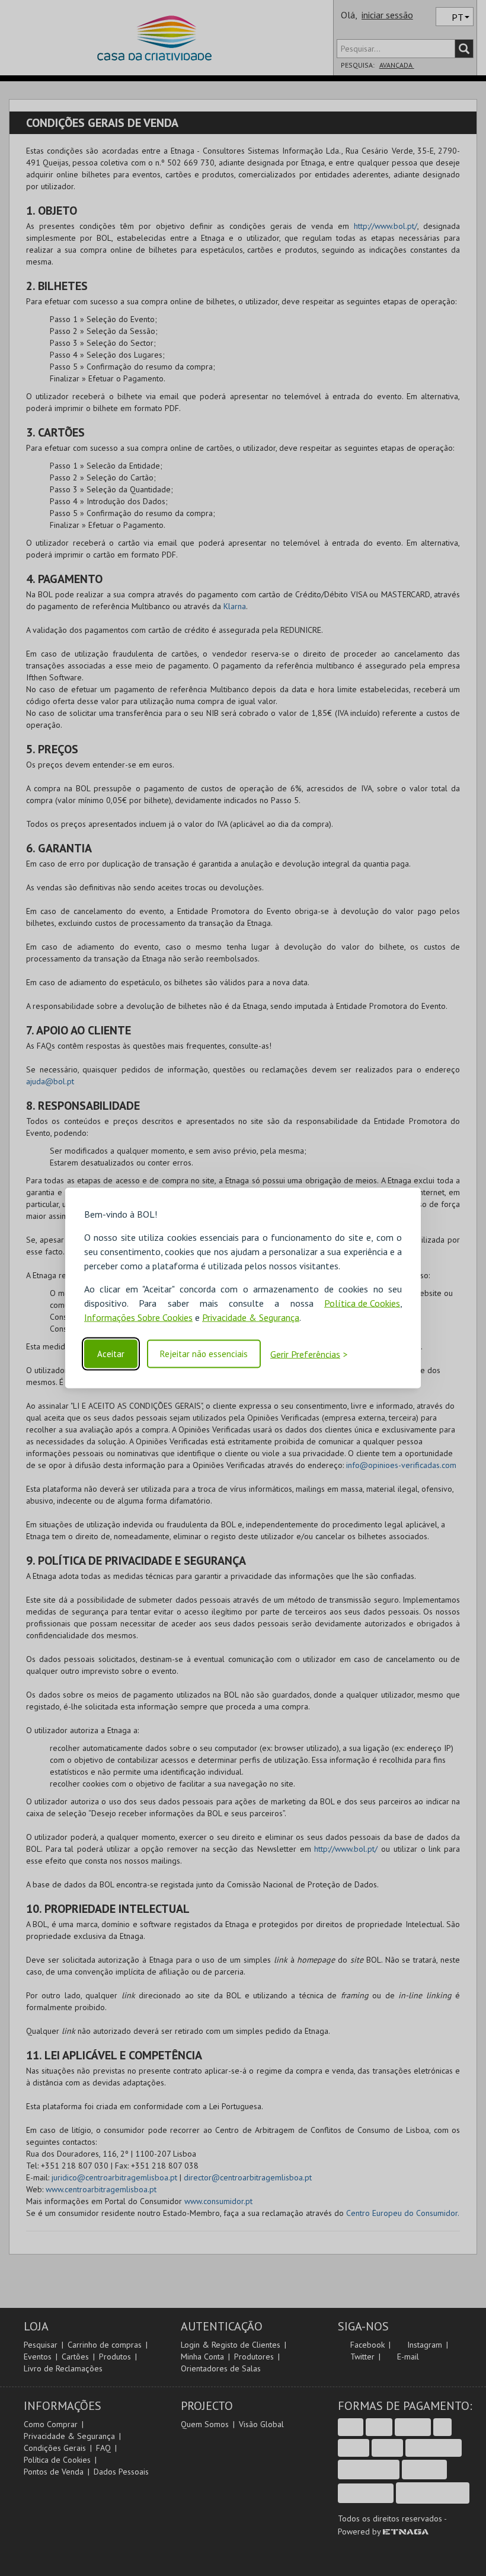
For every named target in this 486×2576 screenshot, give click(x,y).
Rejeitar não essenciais (204, 1354)
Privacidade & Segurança (251, 1317)
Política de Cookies (362, 1303)
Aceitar (111, 1354)
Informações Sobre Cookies (138, 1317)
